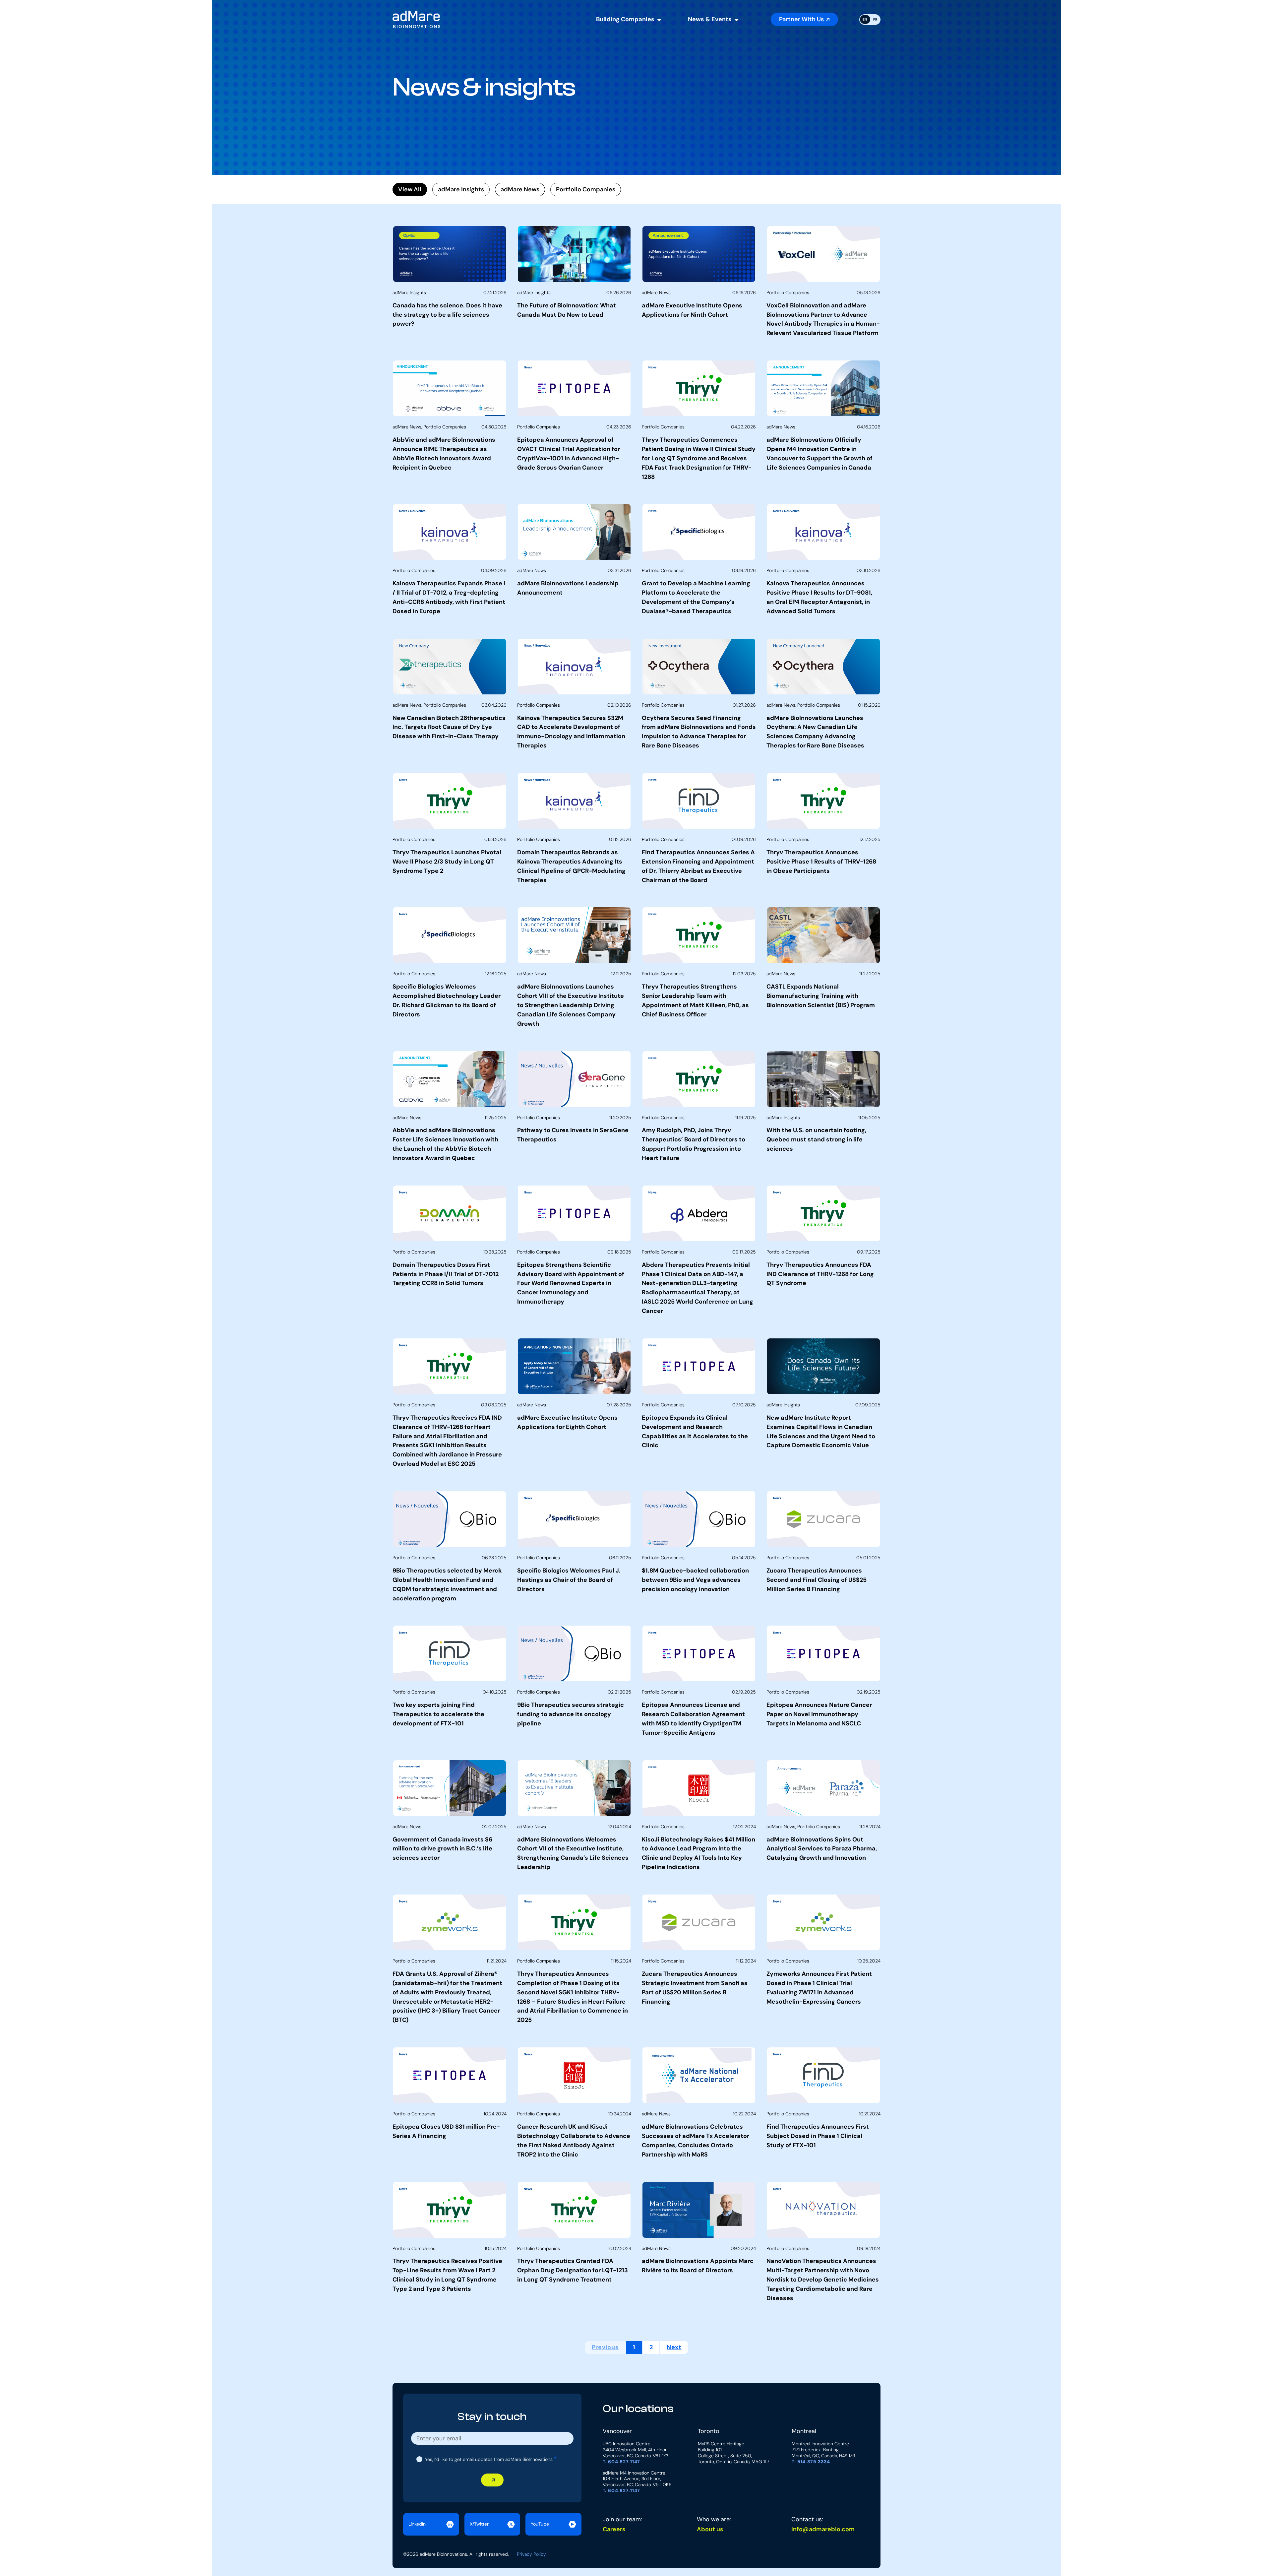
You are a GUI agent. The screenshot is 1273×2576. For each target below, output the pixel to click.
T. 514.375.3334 (811, 2462)
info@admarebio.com (823, 2529)
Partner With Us (801, 19)
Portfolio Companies (586, 189)
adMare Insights (461, 189)
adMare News (520, 189)
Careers (614, 2529)
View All (410, 189)
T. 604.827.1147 (622, 2462)
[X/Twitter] (492, 2524)
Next (674, 2347)
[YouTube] (553, 2524)
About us (710, 2529)
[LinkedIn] (431, 2524)
